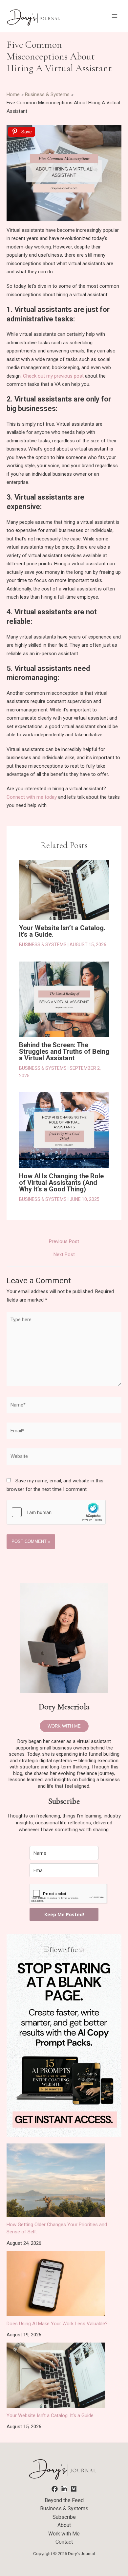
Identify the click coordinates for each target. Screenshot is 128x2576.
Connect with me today (32, 797)
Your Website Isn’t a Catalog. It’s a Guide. (62, 931)
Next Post (64, 1255)
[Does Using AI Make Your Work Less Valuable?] (56, 2283)
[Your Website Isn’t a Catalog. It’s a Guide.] (56, 2375)
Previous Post (64, 1242)
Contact (64, 2542)
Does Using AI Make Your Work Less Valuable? (57, 2324)
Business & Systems (43, 945)
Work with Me (64, 2534)
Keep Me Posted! (64, 1914)
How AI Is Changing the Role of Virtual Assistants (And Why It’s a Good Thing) (61, 1183)
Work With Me (64, 1726)
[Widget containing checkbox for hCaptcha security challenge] (56, 1512)
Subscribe (64, 2517)
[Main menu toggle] (115, 16)
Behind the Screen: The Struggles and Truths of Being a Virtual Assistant (64, 1051)
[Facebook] (55, 2489)
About (64, 2525)
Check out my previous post (54, 376)
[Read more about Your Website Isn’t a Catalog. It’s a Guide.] (64, 890)
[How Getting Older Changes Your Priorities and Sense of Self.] (56, 2180)
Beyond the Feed (64, 2500)
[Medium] (74, 2489)
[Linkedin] (64, 2489)
